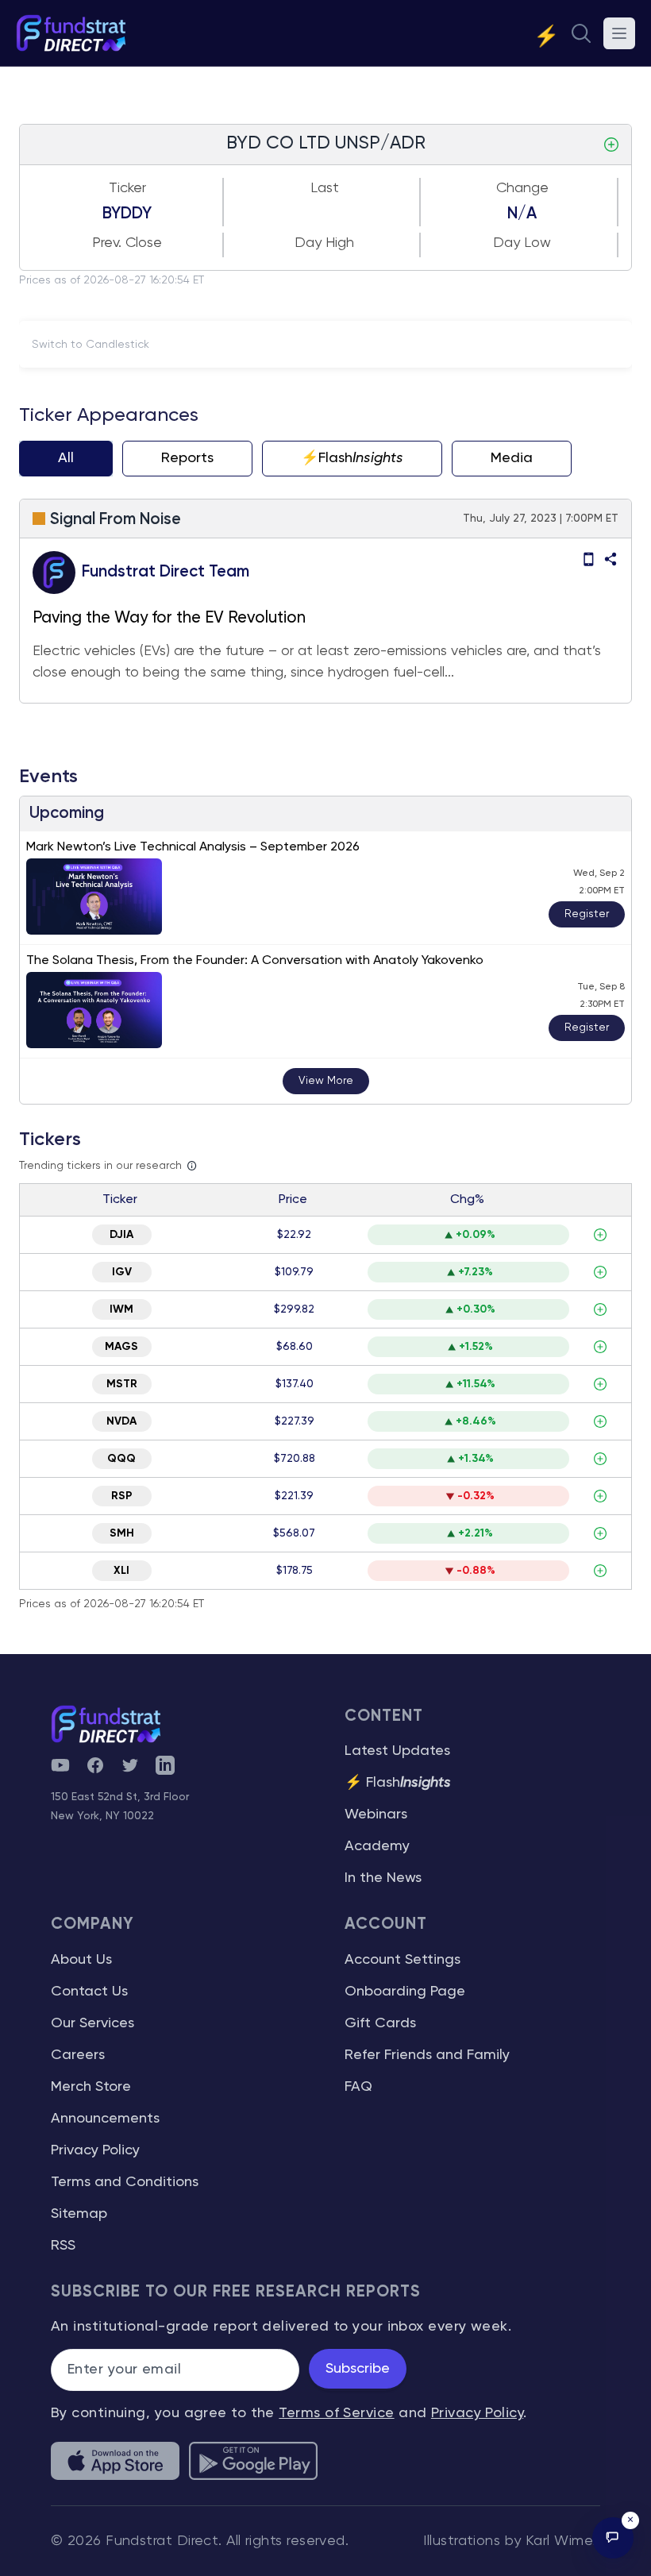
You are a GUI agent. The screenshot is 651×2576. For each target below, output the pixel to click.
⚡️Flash (352, 458)
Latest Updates (397, 1751)
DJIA (121, 1235)
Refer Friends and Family (427, 2055)
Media (512, 458)
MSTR (122, 1384)
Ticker (127, 188)
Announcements (105, 2119)
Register (587, 914)
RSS (63, 2246)
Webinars (376, 1814)
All (66, 458)
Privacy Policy (95, 2150)
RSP (122, 1496)
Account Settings (403, 1960)
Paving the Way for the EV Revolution (169, 618)
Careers (78, 2055)
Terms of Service (336, 2413)
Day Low (522, 243)
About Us (81, 1960)
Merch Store (91, 2087)
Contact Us (89, 1992)
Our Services (92, 2023)
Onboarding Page (405, 1992)
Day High (324, 243)
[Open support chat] (613, 2538)
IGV (122, 1272)
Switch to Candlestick (91, 345)
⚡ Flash (398, 1783)
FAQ (358, 2087)
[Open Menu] (619, 33)
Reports (187, 458)
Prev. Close (127, 243)
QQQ (121, 1459)
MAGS (121, 1347)
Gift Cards (380, 2023)
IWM (121, 1309)
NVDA (121, 1421)
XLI (121, 1571)
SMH (122, 1533)
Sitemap (79, 2214)
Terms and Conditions (125, 2182)
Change (522, 188)
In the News (383, 1878)
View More (326, 1081)
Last (325, 188)
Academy (377, 1846)
